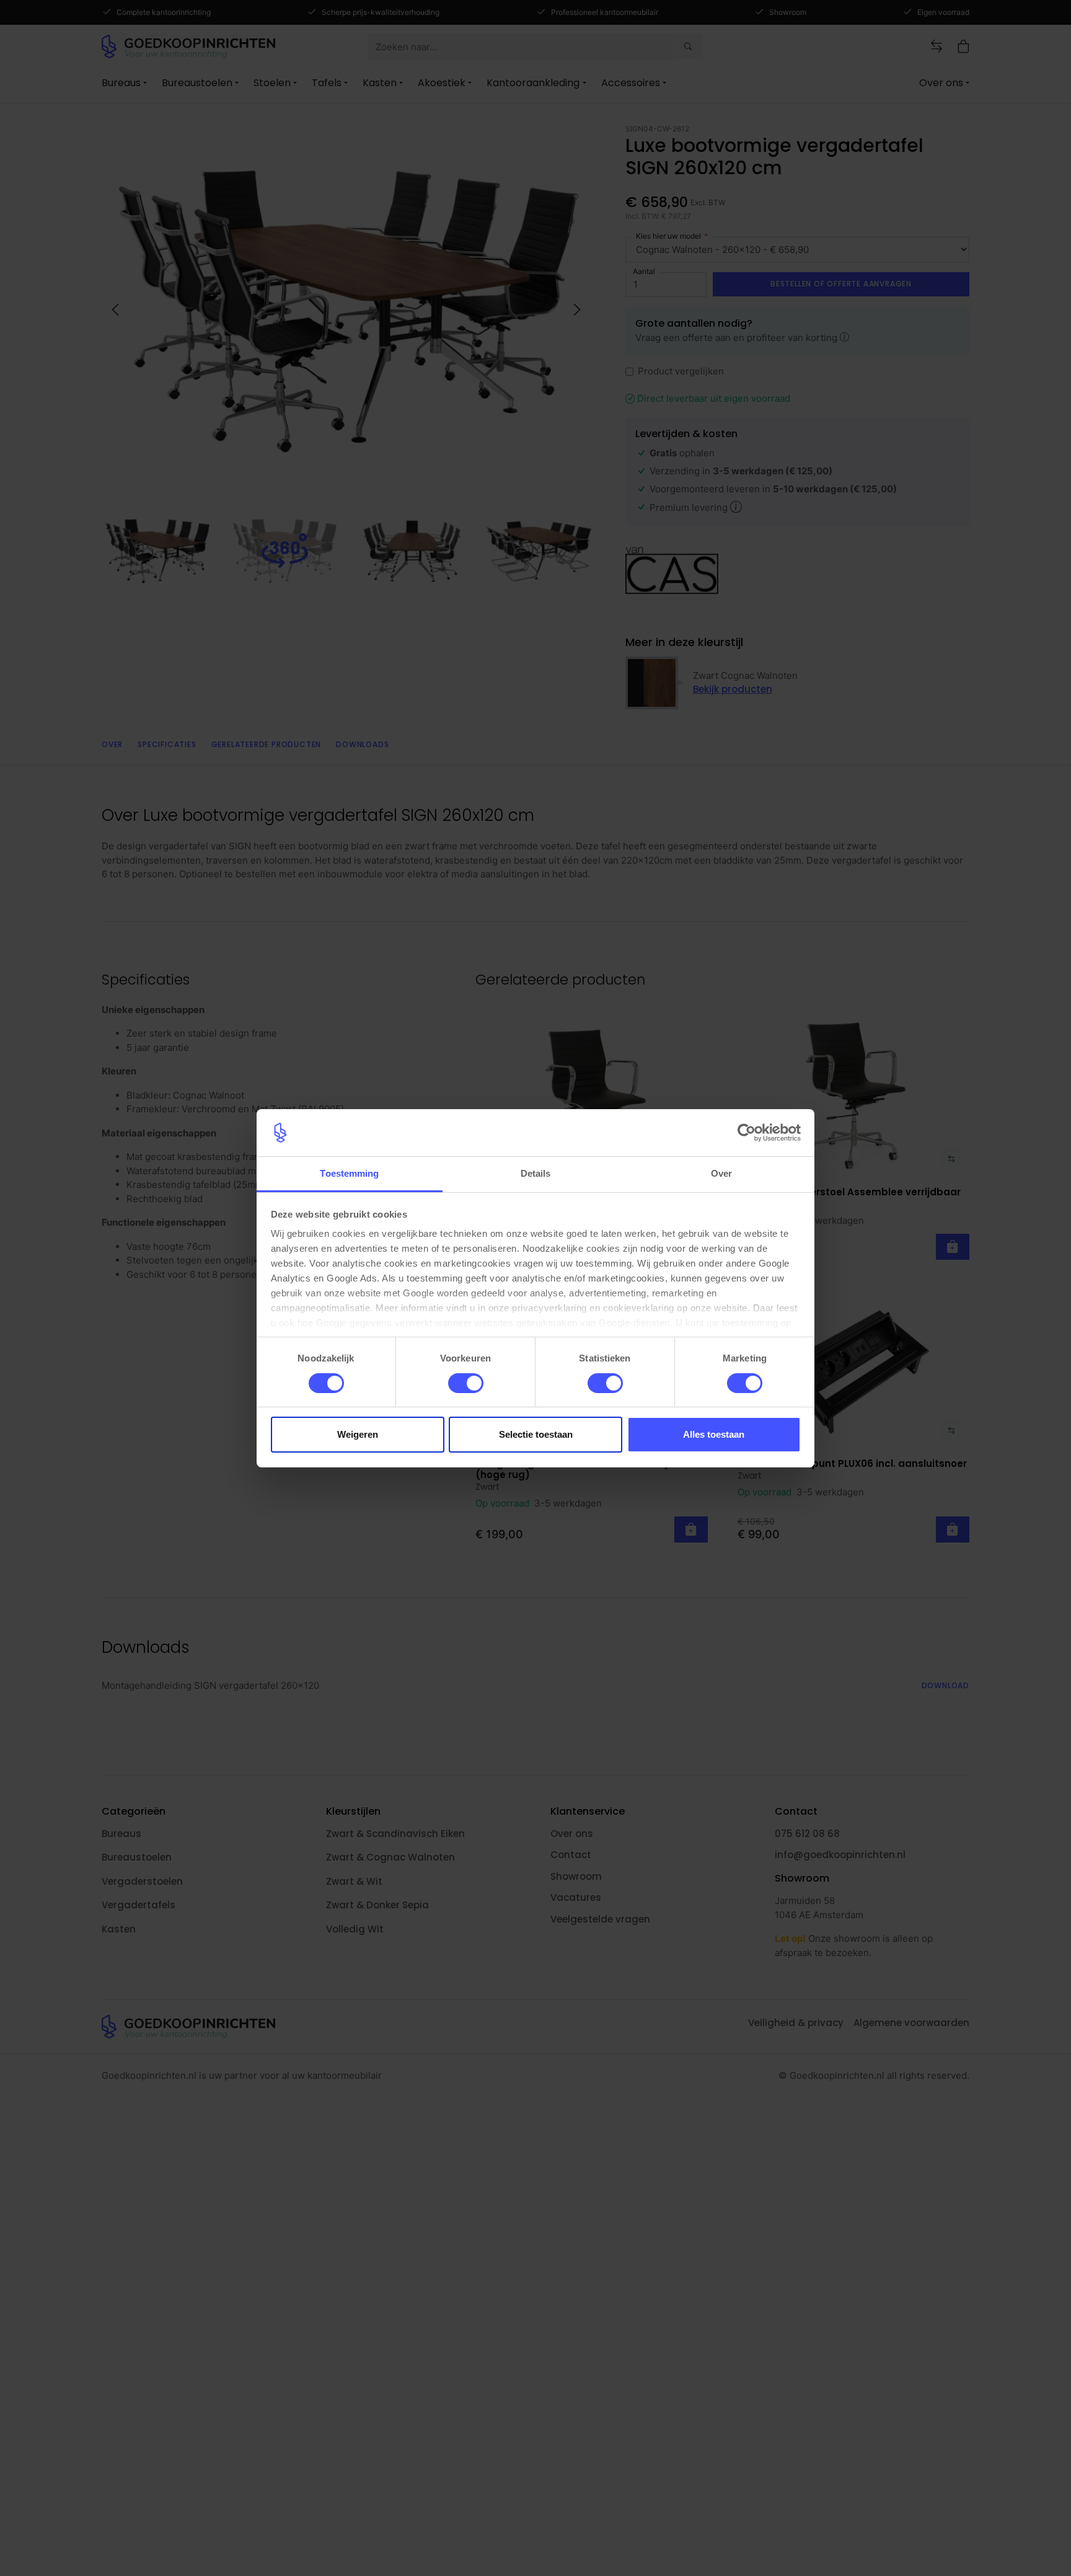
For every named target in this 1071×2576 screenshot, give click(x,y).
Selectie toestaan (536, 1434)
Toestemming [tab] (349, 1173)
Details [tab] (536, 1173)
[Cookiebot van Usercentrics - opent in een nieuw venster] (747, 1133)
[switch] (466, 1383)
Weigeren (358, 1434)
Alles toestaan (714, 1434)
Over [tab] (721, 1173)
